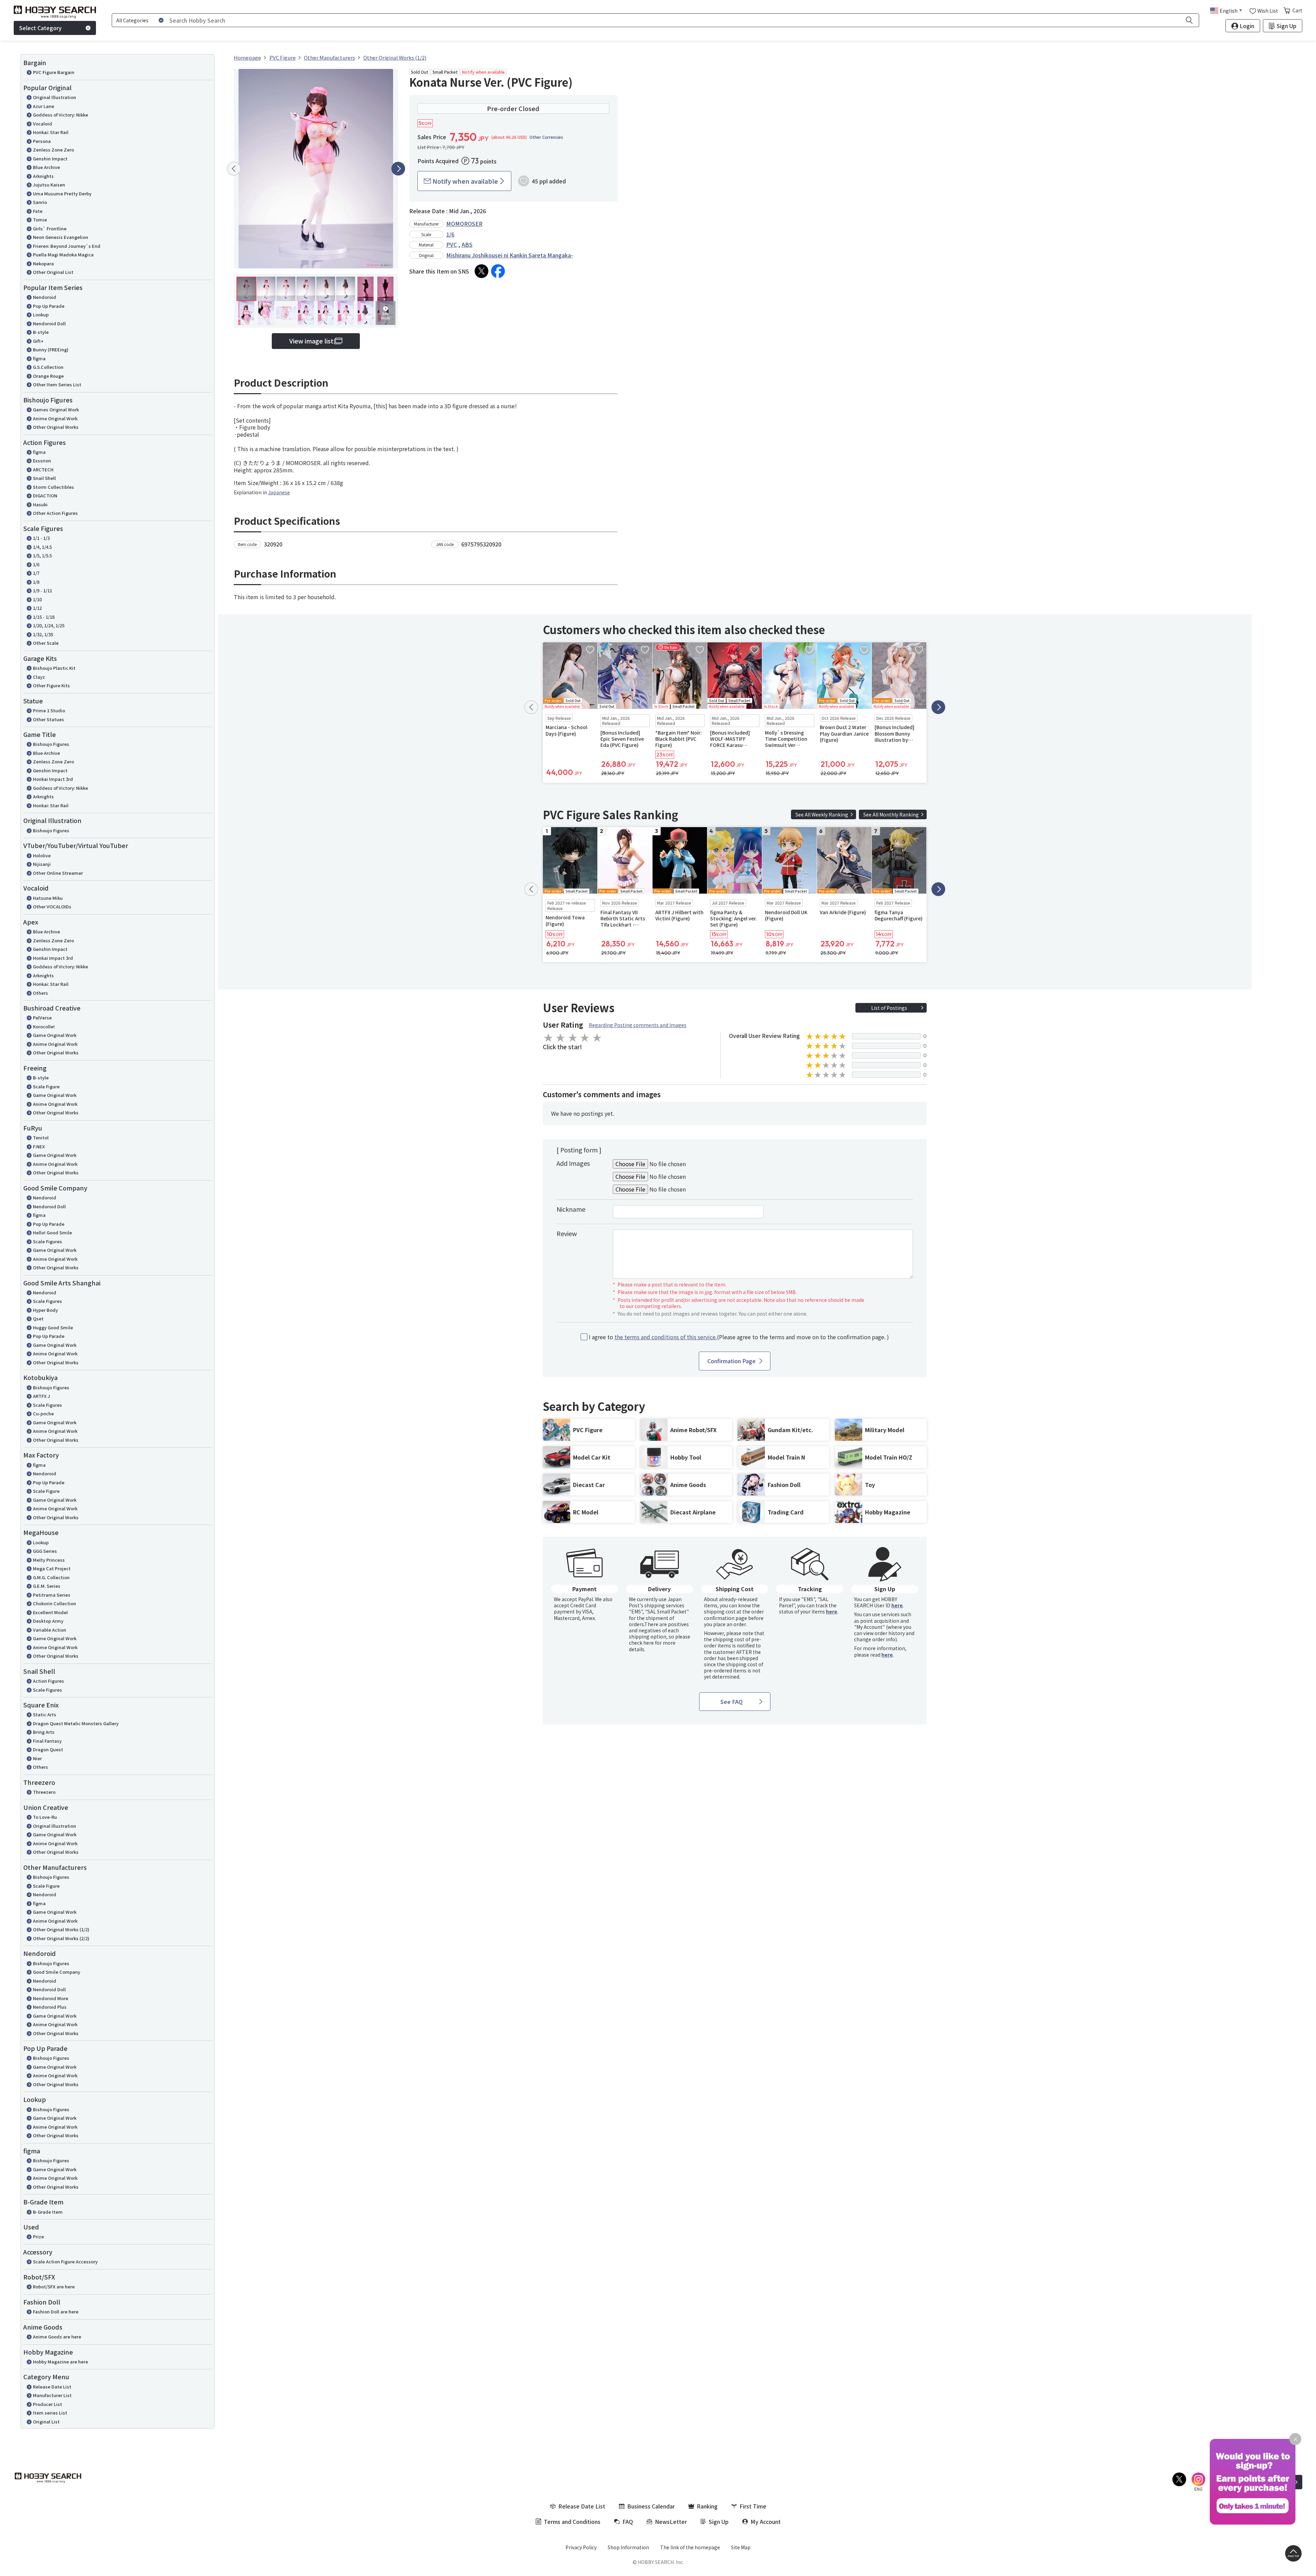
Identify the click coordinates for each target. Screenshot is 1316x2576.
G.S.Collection (48, 367)
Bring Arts (44, 1732)
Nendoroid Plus (50, 2007)
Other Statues (48, 719)
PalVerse (42, 1018)
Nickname (571, 1209)
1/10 (37, 599)
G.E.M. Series (47, 1586)
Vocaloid (42, 124)
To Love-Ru (45, 1817)
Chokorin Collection (54, 1603)
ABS (467, 244)
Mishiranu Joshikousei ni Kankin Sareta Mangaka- (510, 255)
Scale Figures (47, 1241)
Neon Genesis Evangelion (60, 237)
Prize (38, 2236)
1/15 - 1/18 (44, 617)
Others (40, 993)
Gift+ (38, 341)
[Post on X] (482, 271)
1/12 (37, 608)
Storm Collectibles (53, 487)
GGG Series (45, 1551)
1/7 (36, 573)
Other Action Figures (55, 513)
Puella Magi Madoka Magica (63, 255)
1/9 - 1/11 (42, 590)
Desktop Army (48, 1621)
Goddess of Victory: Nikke (60, 115)
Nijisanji (42, 864)
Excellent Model (50, 1612)
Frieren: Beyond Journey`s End (67, 246)
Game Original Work (55, 1035)
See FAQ (732, 1702)
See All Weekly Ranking (822, 814)
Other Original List (53, 272)
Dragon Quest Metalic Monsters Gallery (76, 1723)
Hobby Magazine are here (60, 2362)
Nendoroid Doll (49, 323)
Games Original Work (56, 409)
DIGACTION (45, 495)
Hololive (42, 855)
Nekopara (43, 263)
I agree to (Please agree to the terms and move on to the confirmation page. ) (739, 1337)
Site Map (741, 2547)
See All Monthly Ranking (891, 814)
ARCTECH (43, 469)
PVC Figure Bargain (54, 72)
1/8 (36, 582)
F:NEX (39, 1146)
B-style (41, 332)
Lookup (41, 315)
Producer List (47, 2404)
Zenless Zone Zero (53, 150)
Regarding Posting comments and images (638, 1025)
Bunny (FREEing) (51, 349)
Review (567, 1233)
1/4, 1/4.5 (42, 547)
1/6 (36, 564)
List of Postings (889, 1008)
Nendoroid (45, 297)
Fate (38, 211)
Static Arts (45, 1714)
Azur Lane (44, 106)
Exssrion (42, 461)
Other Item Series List (57, 384)
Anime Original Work (55, 418)
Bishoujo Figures (51, 744)
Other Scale (46, 643)
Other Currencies (546, 137)
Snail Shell (44, 478)
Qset (38, 1319)
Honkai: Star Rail (51, 132)
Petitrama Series (52, 1595)
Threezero (44, 1792)
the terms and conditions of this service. (666, 1337)
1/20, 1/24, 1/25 (49, 625)
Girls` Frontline (50, 228)
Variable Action (50, 1630)
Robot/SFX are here (54, 2287)
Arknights (43, 176)
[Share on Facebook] (498, 271)
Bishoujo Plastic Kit (54, 668)
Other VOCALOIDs (52, 906)
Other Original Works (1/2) (61, 1929)
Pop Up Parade (49, 306)
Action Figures (48, 1681)
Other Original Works (56, 427)
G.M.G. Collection (51, 1577)
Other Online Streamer (58, 873)
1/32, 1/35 (43, 634)
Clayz (39, 677)
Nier (37, 1758)
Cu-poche (43, 1413)
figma (39, 358)
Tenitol (41, 1138)
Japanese (279, 492)
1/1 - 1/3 (41, 538)
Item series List (50, 2413)
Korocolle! (44, 1026)
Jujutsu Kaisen (49, 185)
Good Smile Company (57, 1972)
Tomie (40, 220)
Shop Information (628, 2547)
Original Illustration (54, 97)
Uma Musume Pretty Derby (62, 193)
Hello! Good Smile (52, 1232)
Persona (42, 141)
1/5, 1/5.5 (42, 555)
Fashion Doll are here (56, 2312)
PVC (452, 244)
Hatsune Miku (48, 898)
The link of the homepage (690, 2547)
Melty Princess (49, 1560)
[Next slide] (398, 169)
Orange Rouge (48, 376)
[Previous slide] (234, 169)
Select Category (40, 28)
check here (641, 1643)
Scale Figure (46, 1086)
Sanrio (40, 202)
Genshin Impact (50, 159)
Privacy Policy (581, 2547)
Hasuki (40, 504)
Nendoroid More (51, 1998)
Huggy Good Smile (53, 1327)
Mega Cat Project (52, 1568)
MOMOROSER (464, 223)
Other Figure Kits (51, 685)
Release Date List (52, 2387)
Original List (46, 2422)
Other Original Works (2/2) (61, 1938)
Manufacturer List (52, 2395)
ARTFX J (41, 1396)
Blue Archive (46, 167)
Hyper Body (45, 1310)
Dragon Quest (48, 1749)
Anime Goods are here (57, 2337)
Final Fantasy (47, 1741)
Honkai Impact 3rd (53, 779)
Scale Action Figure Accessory (65, 2261)
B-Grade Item (48, 2212)
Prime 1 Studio (49, 710)
